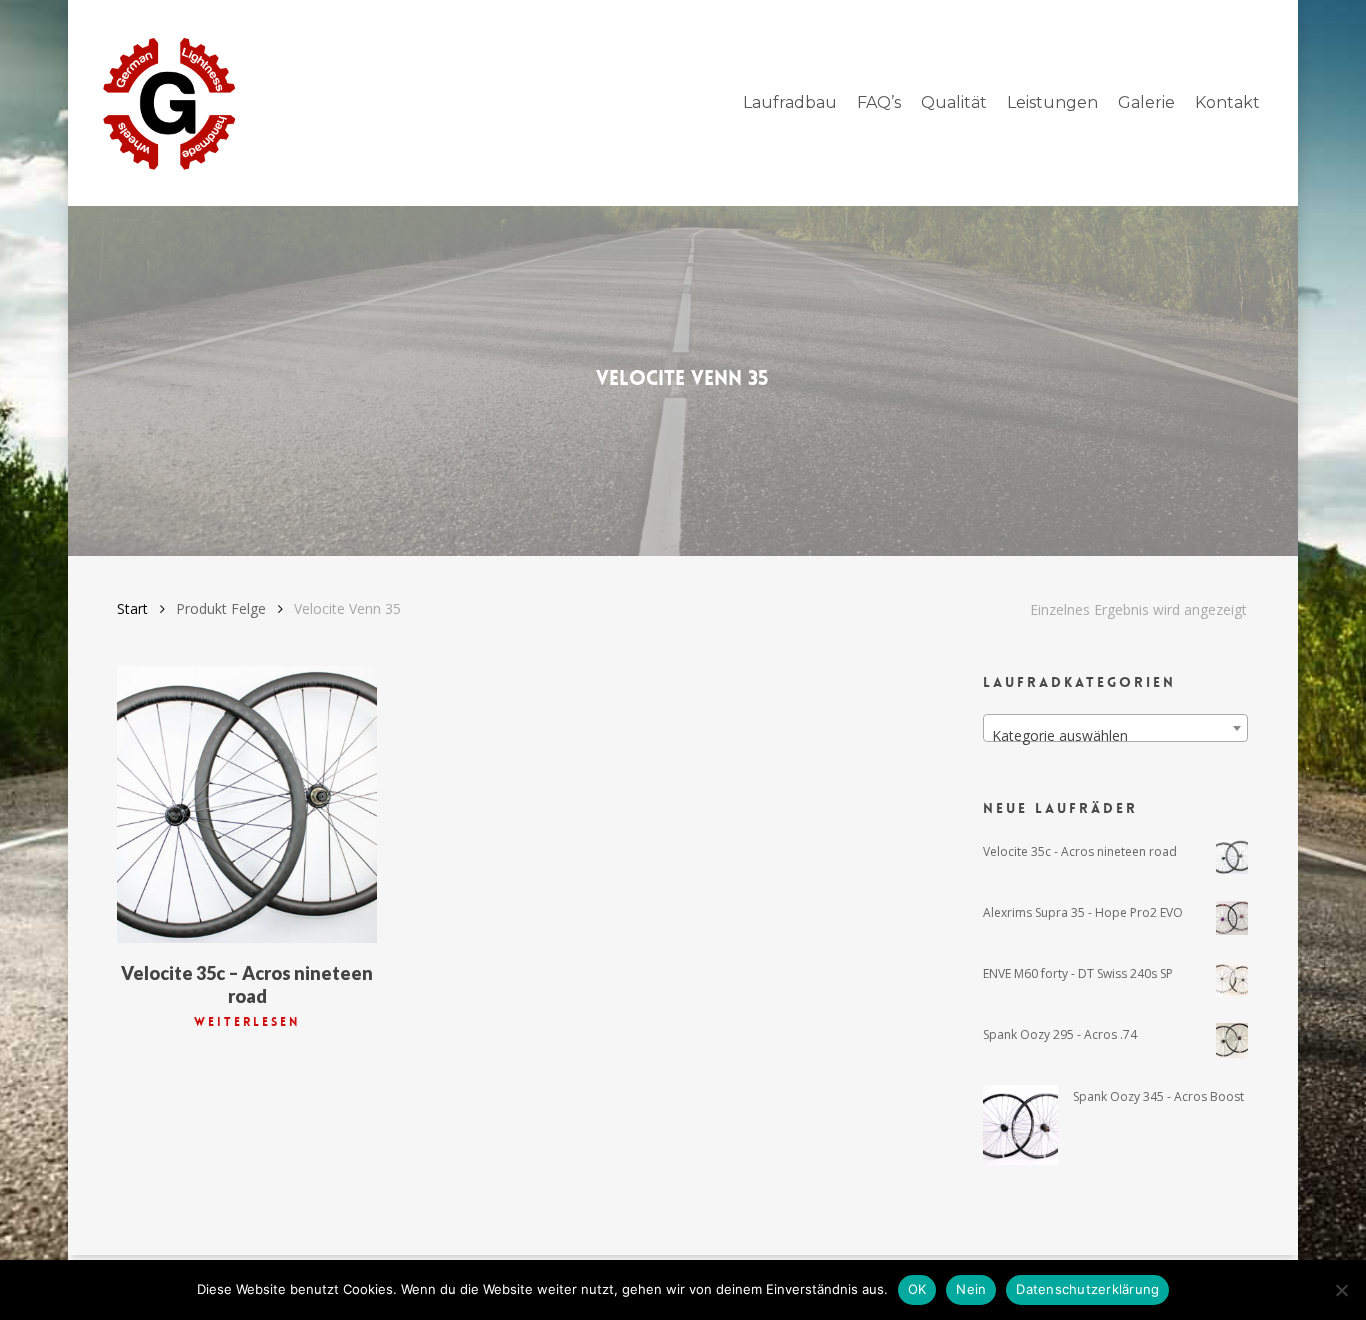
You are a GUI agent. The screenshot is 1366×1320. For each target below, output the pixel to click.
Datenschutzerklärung (1087, 1289)
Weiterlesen (247, 1022)
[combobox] (1116, 728)
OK (917, 1289)
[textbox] (1116, 736)
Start (132, 608)
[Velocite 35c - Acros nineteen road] (246, 804)
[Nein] (1341, 1290)
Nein (971, 1289)
